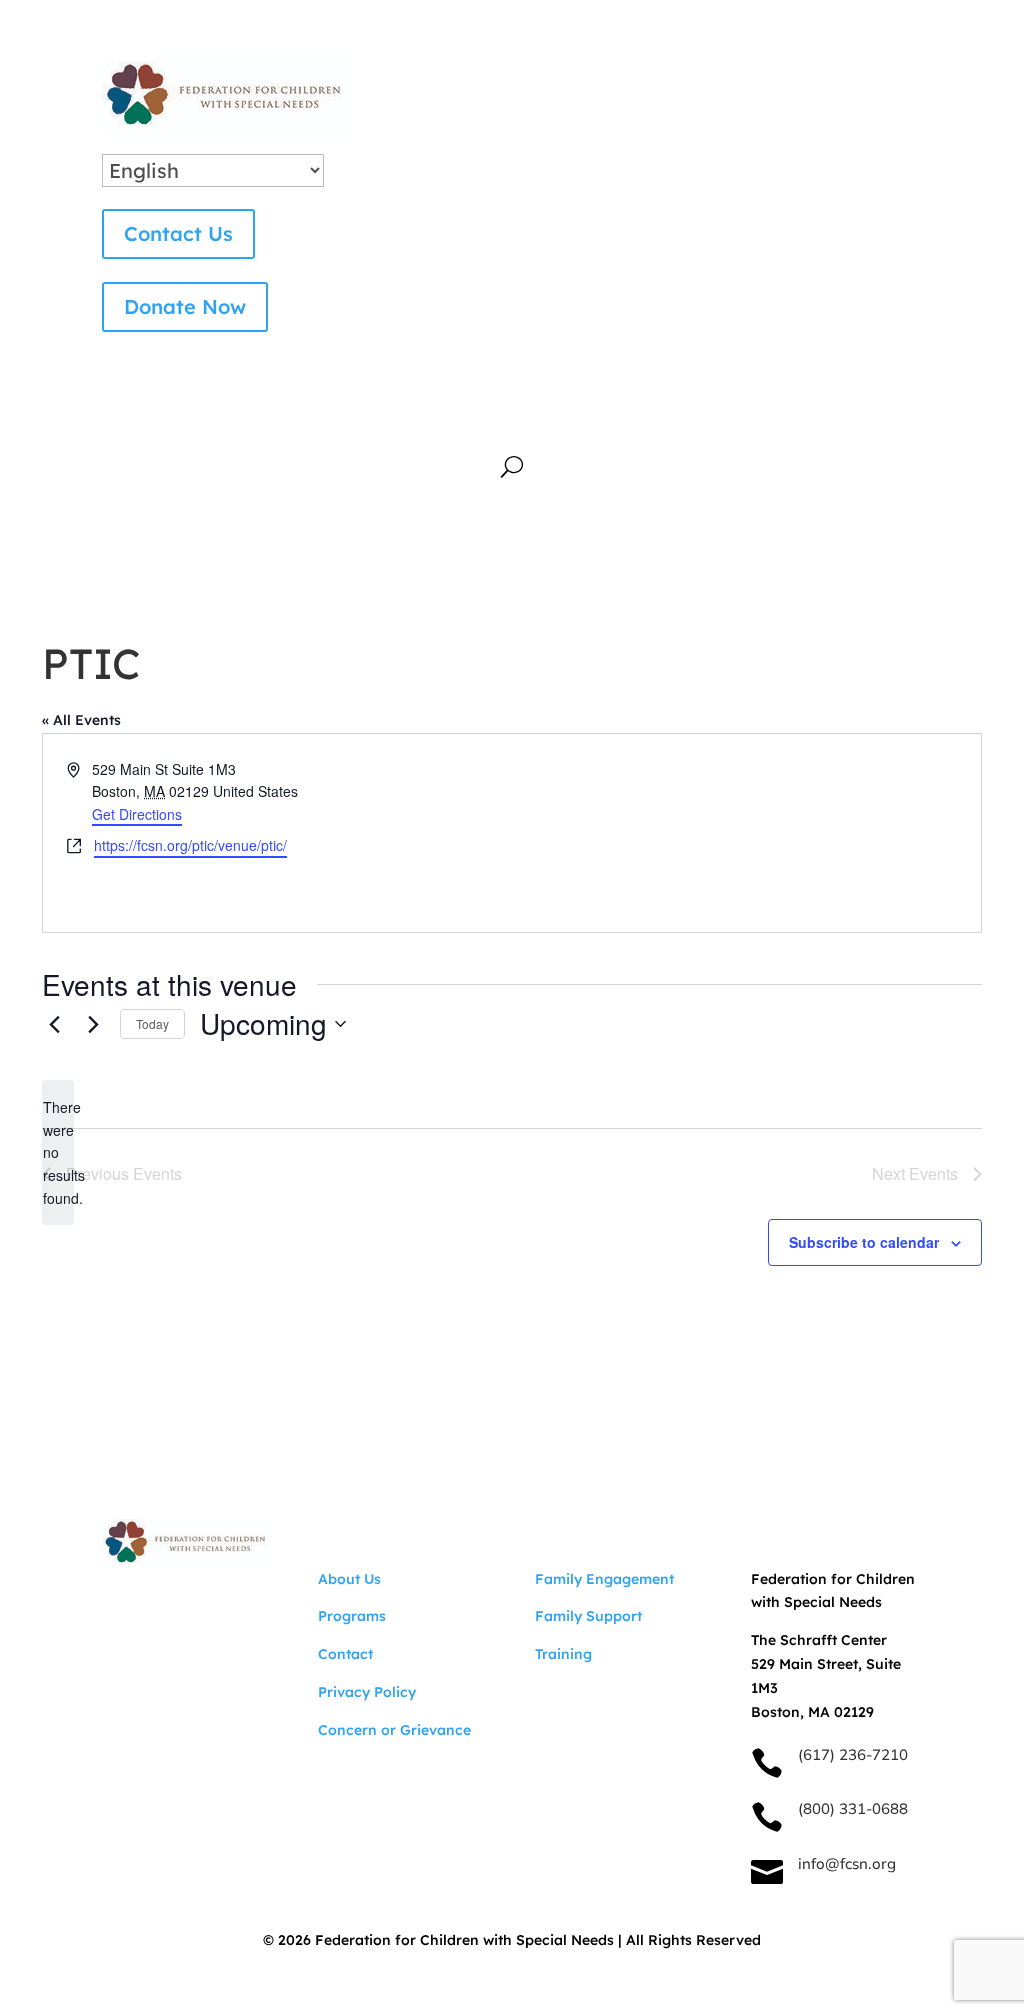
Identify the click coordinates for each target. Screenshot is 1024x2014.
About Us (349, 1579)
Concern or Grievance (394, 1730)
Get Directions (137, 814)
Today (152, 1023)
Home (171, 411)
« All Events (81, 720)
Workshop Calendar (783, 411)
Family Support (588, 1616)
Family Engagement (604, 1579)
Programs (352, 1616)
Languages (573, 441)
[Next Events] (93, 1024)
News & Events (422, 441)
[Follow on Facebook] (198, 1605)
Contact (345, 1654)
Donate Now (185, 306)
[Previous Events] (54, 1024)
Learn (632, 411)
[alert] (58, 1152)
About (255, 411)
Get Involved (505, 411)
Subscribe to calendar (864, 1242)
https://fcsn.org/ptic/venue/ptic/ (190, 845)
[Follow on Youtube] (118, 1605)
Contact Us (178, 233)
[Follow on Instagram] (158, 1605)
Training (563, 1654)
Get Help (368, 411)
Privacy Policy (367, 1692)
